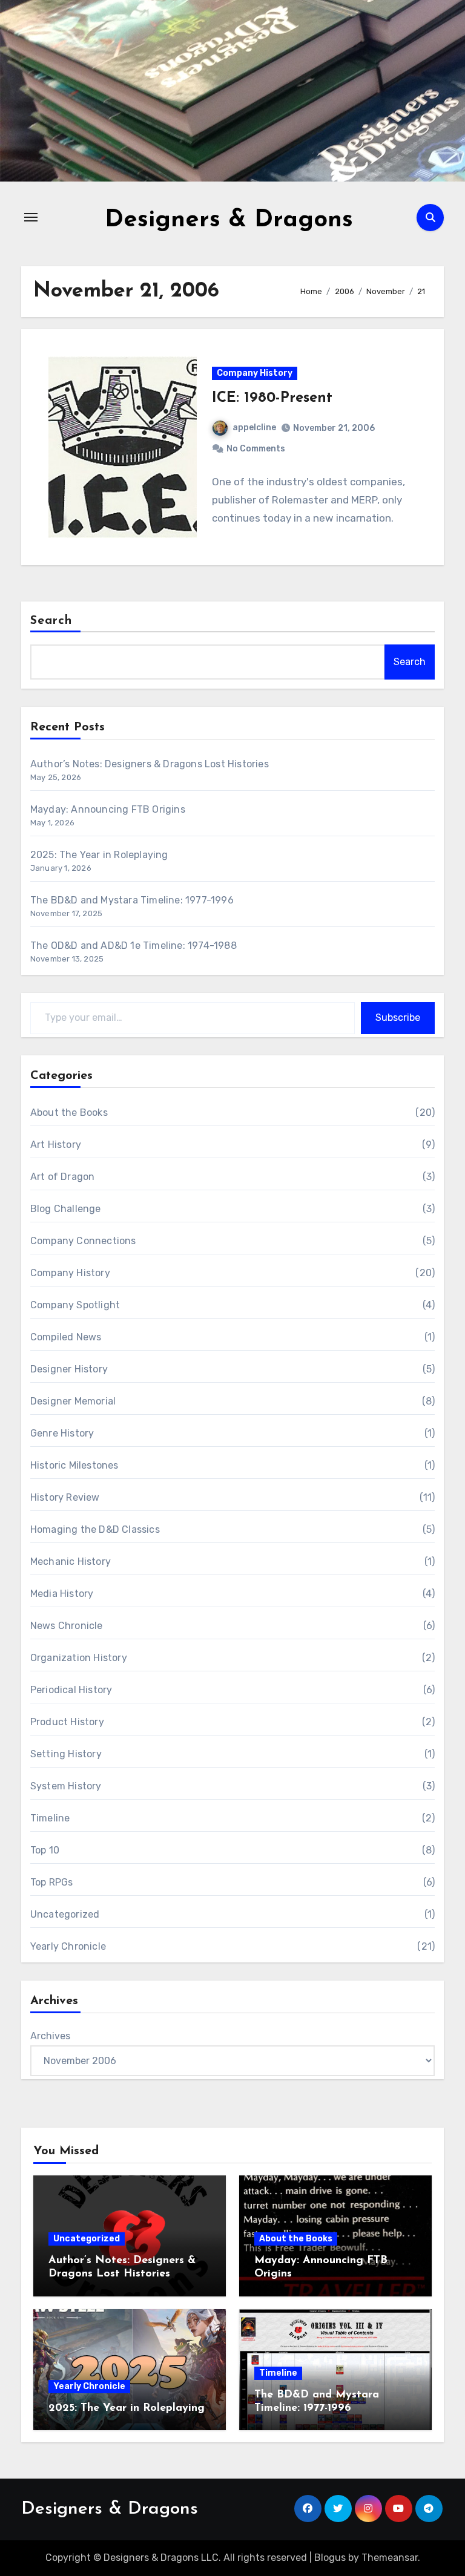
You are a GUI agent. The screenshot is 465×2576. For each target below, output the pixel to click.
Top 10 (45, 1850)
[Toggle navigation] (31, 217)
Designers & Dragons (229, 220)
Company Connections (83, 1241)
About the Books (69, 1113)
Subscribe (398, 1018)
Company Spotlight (75, 1305)
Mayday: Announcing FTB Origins (108, 809)
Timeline (50, 1818)
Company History (255, 373)
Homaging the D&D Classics (95, 1529)
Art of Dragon (63, 1177)
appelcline (254, 428)
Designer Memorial (73, 1401)
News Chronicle (67, 1626)
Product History (67, 1722)
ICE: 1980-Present (272, 398)
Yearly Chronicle (68, 1946)
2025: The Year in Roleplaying (99, 855)
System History (66, 1786)
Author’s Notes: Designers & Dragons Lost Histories (150, 764)
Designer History (69, 1369)
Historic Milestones (74, 1465)
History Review (65, 1497)
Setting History (66, 1754)
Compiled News (66, 1337)
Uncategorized (65, 1914)
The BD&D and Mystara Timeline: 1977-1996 (132, 900)
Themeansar (390, 2558)
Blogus (330, 2558)
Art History (56, 1145)
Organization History (79, 1658)
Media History (62, 1594)
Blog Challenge (66, 1209)
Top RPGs (52, 1882)
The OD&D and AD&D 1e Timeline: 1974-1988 (134, 946)
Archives (50, 2036)
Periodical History (71, 1690)
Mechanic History (71, 1562)
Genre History (62, 1433)
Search (51, 621)
